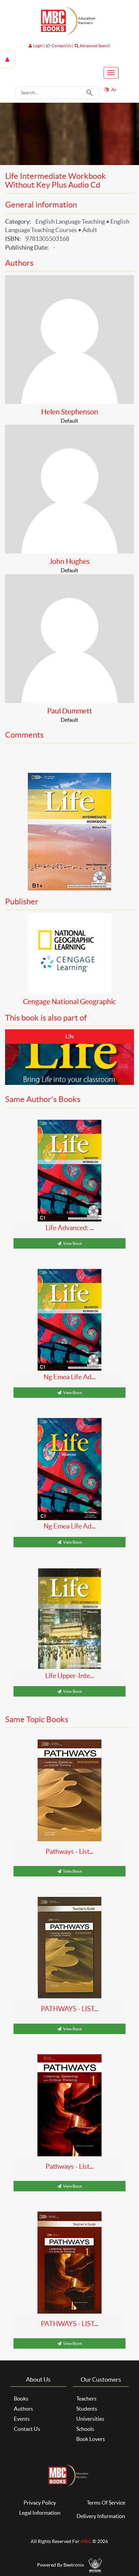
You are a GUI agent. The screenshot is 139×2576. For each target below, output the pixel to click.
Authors (23, 2409)
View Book (72, 1243)
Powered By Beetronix (61, 2565)
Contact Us (27, 2429)
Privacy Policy (40, 2503)
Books (21, 2398)
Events (22, 2419)
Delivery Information (101, 2516)
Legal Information (40, 2513)
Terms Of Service (106, 2503)
